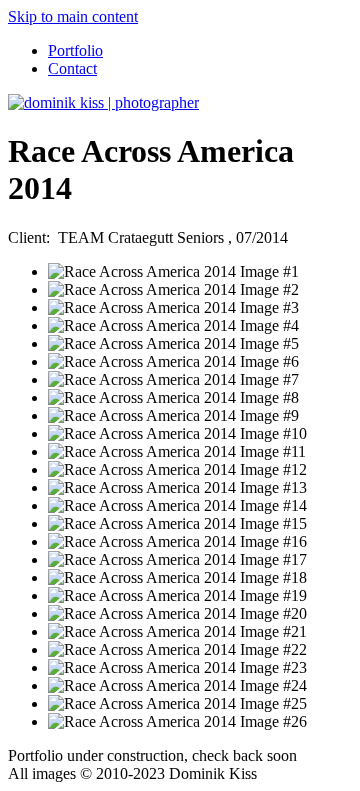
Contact (72, 68)
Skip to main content (73, 16)
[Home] (103, 102)
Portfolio (75, 50)
